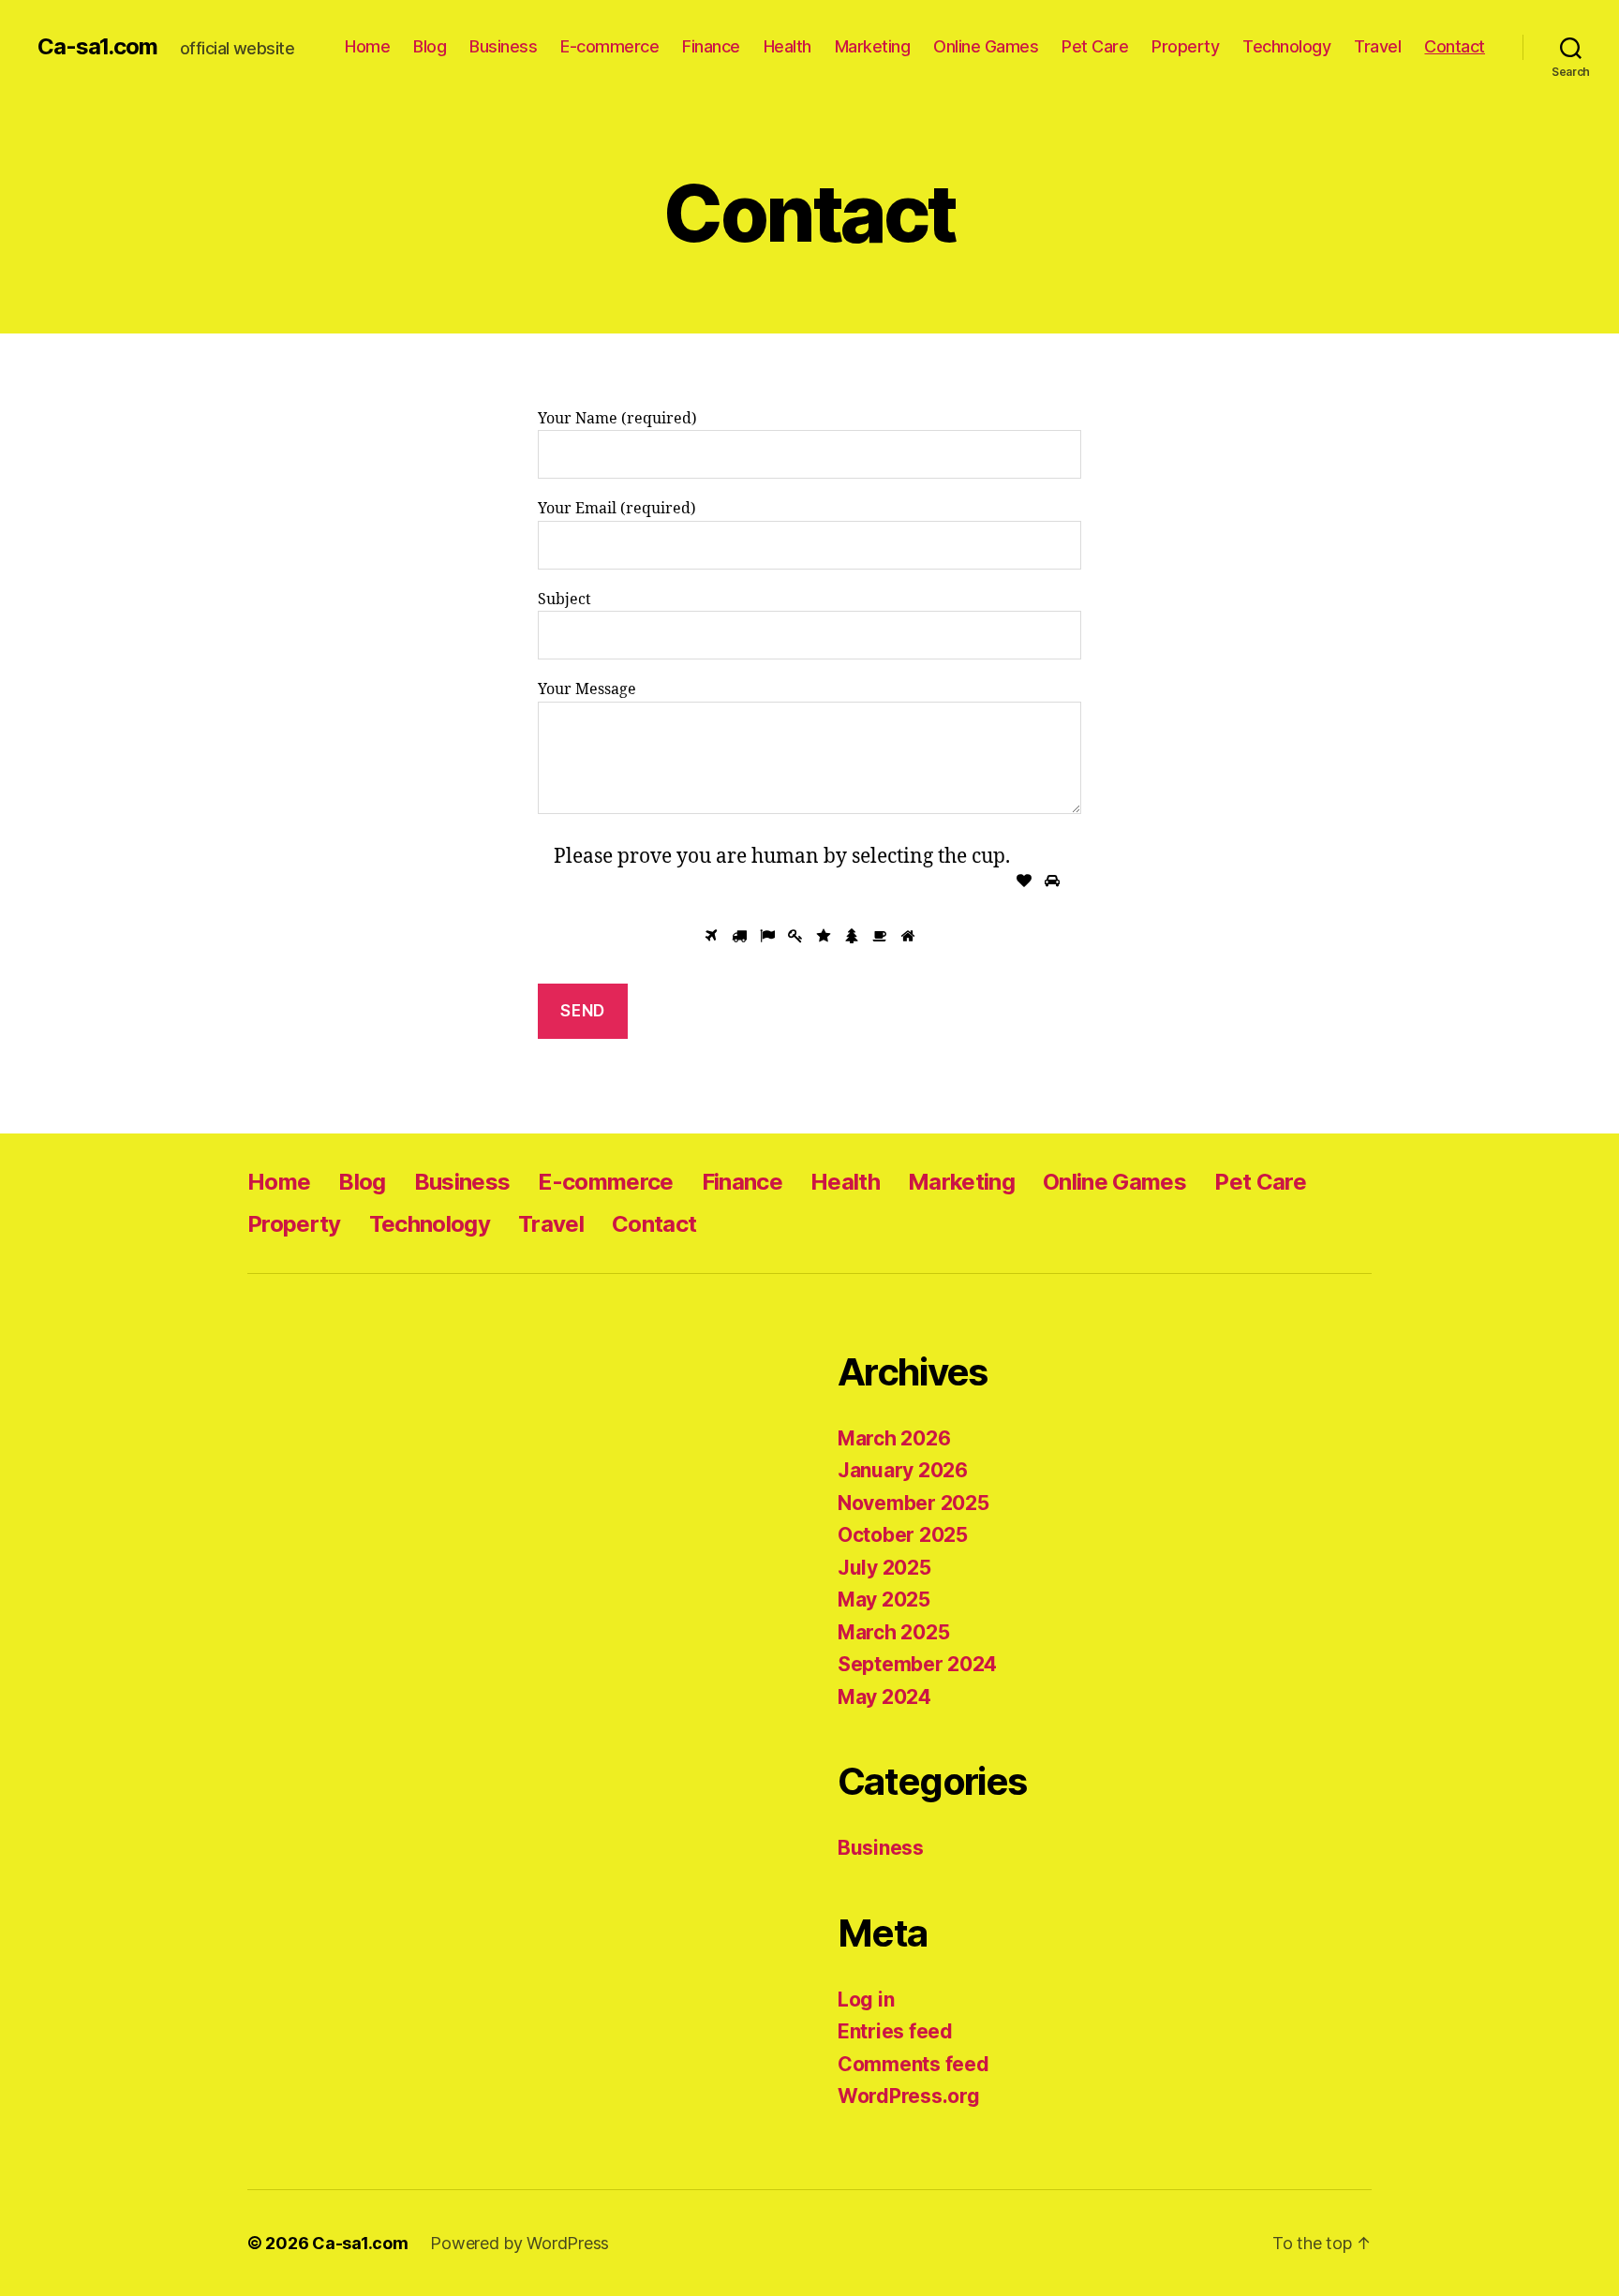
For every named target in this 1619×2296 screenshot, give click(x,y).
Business (503, 46)
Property (1185, 46)
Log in (866, 2000)
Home (367, 46)
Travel (1377, 46)
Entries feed (895, 2031)
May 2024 (884, 1697)
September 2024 (917, 1664)
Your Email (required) (617, 509)
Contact (1455, 46)
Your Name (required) (617, 419)
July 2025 (884, 1568)
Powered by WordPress (520, 2243)
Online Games (986, 46)
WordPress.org (909, 2096)
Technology (1286, 46)
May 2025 (884, 1600)
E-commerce (609, 46)
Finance (711, 46)
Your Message (587, 689)
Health (787, 46)
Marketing (873, 46)
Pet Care (1095, 46)
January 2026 (903, 1470)
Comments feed (913, 2064)
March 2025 (893, 1632)
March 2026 (894, 1438)
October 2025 (903, 1535)
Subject (564, 600)
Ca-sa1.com (97, 47)
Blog (430, 46)
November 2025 (913, 1503)
